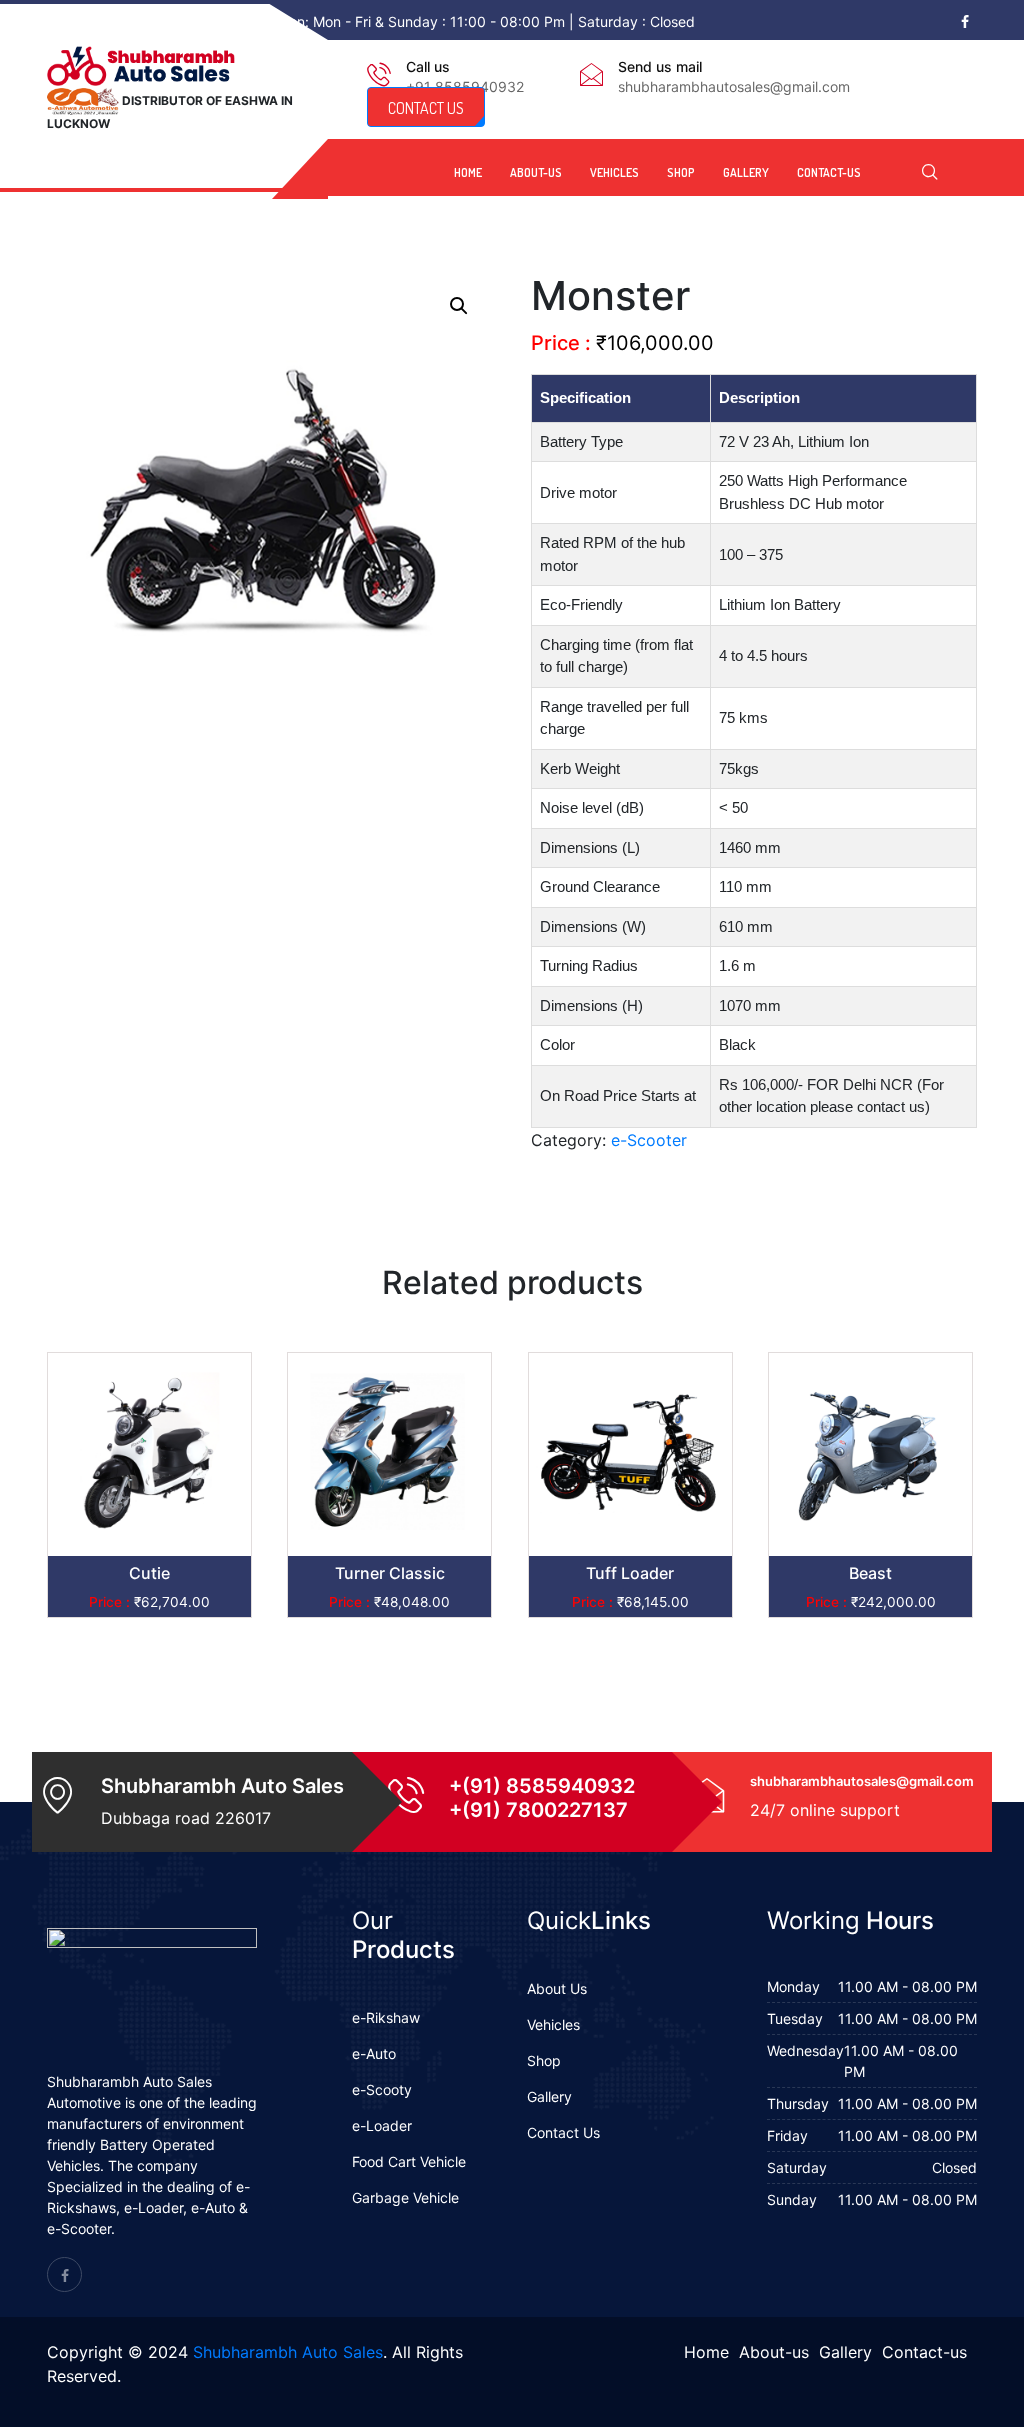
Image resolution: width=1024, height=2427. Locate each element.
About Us (557, 1988)
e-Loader (382, 2125)
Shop (681, 172)
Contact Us (563, 2132)
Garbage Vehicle (405, 2197)
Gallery (549, 2096)
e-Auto (374, 2053)
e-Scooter (649, 1140)
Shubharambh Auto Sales (288, 2352)
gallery (746, 172)
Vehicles (614, 172)
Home (468, 172)
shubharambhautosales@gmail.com (734, 86)
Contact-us (829, 172)
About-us (536, 172)
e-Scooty (382, 2089)
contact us (426, 108)
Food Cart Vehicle (409, 2161)
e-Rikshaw (386, 2017)
